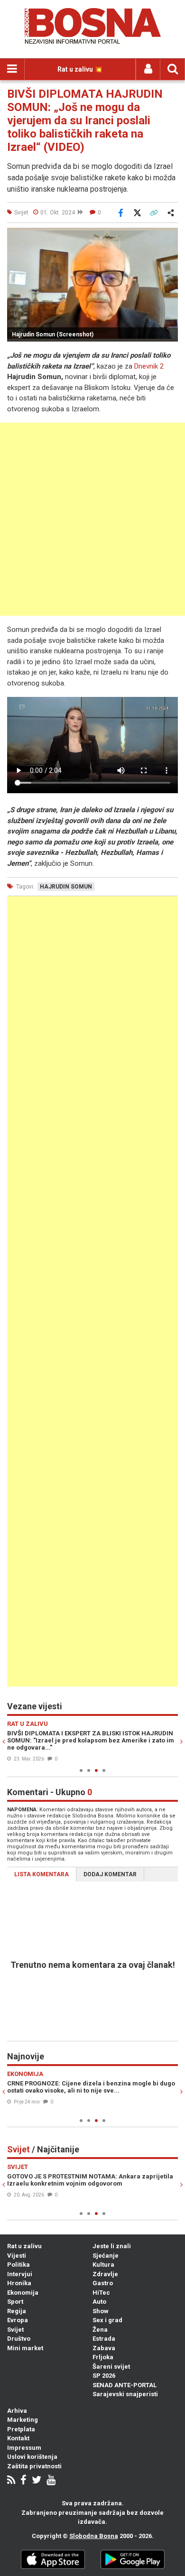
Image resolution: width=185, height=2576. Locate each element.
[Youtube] (51, 2481)
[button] (169, 236)
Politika (18, 2265)
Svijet (15, 2330)
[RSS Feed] (11, 2481)
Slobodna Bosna (94, 2536)
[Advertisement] (92, 519)
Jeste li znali (112, 2246)
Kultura (103, 2265)
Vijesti (17, 2256)
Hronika (19, 2283)
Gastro (103, 2283)
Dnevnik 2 (149, 366)
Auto (99, 2302)
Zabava (104, 2348)
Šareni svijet (111, 2367)
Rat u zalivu (24, 2246)
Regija (17, 2311)
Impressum (24, 2448)
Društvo (19, 2339)
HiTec (101, 2293)
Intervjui (20, 2274)
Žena (100, 2330)
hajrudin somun (66, 887)
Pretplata (21, 2429)
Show (101, 2311)
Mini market (25, 2348)
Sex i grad (107, 2320)
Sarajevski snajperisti (125, 2394)
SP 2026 (104, 2376)
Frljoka (103, 2357)
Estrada (104, 2339)
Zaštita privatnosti (34, 2466)
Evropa (18, 2320)
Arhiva (17, 2411)
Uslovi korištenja (32, 2457)
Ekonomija (23, 2293)
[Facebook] (23, 2481)
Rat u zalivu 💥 (80, 69)
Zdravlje (105, 2274)
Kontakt (18, 2438)
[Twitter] (37, 2481)
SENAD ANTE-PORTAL (125, 2385)
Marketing (23, 2420)
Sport (15, 2302)
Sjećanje (106, 2256)
